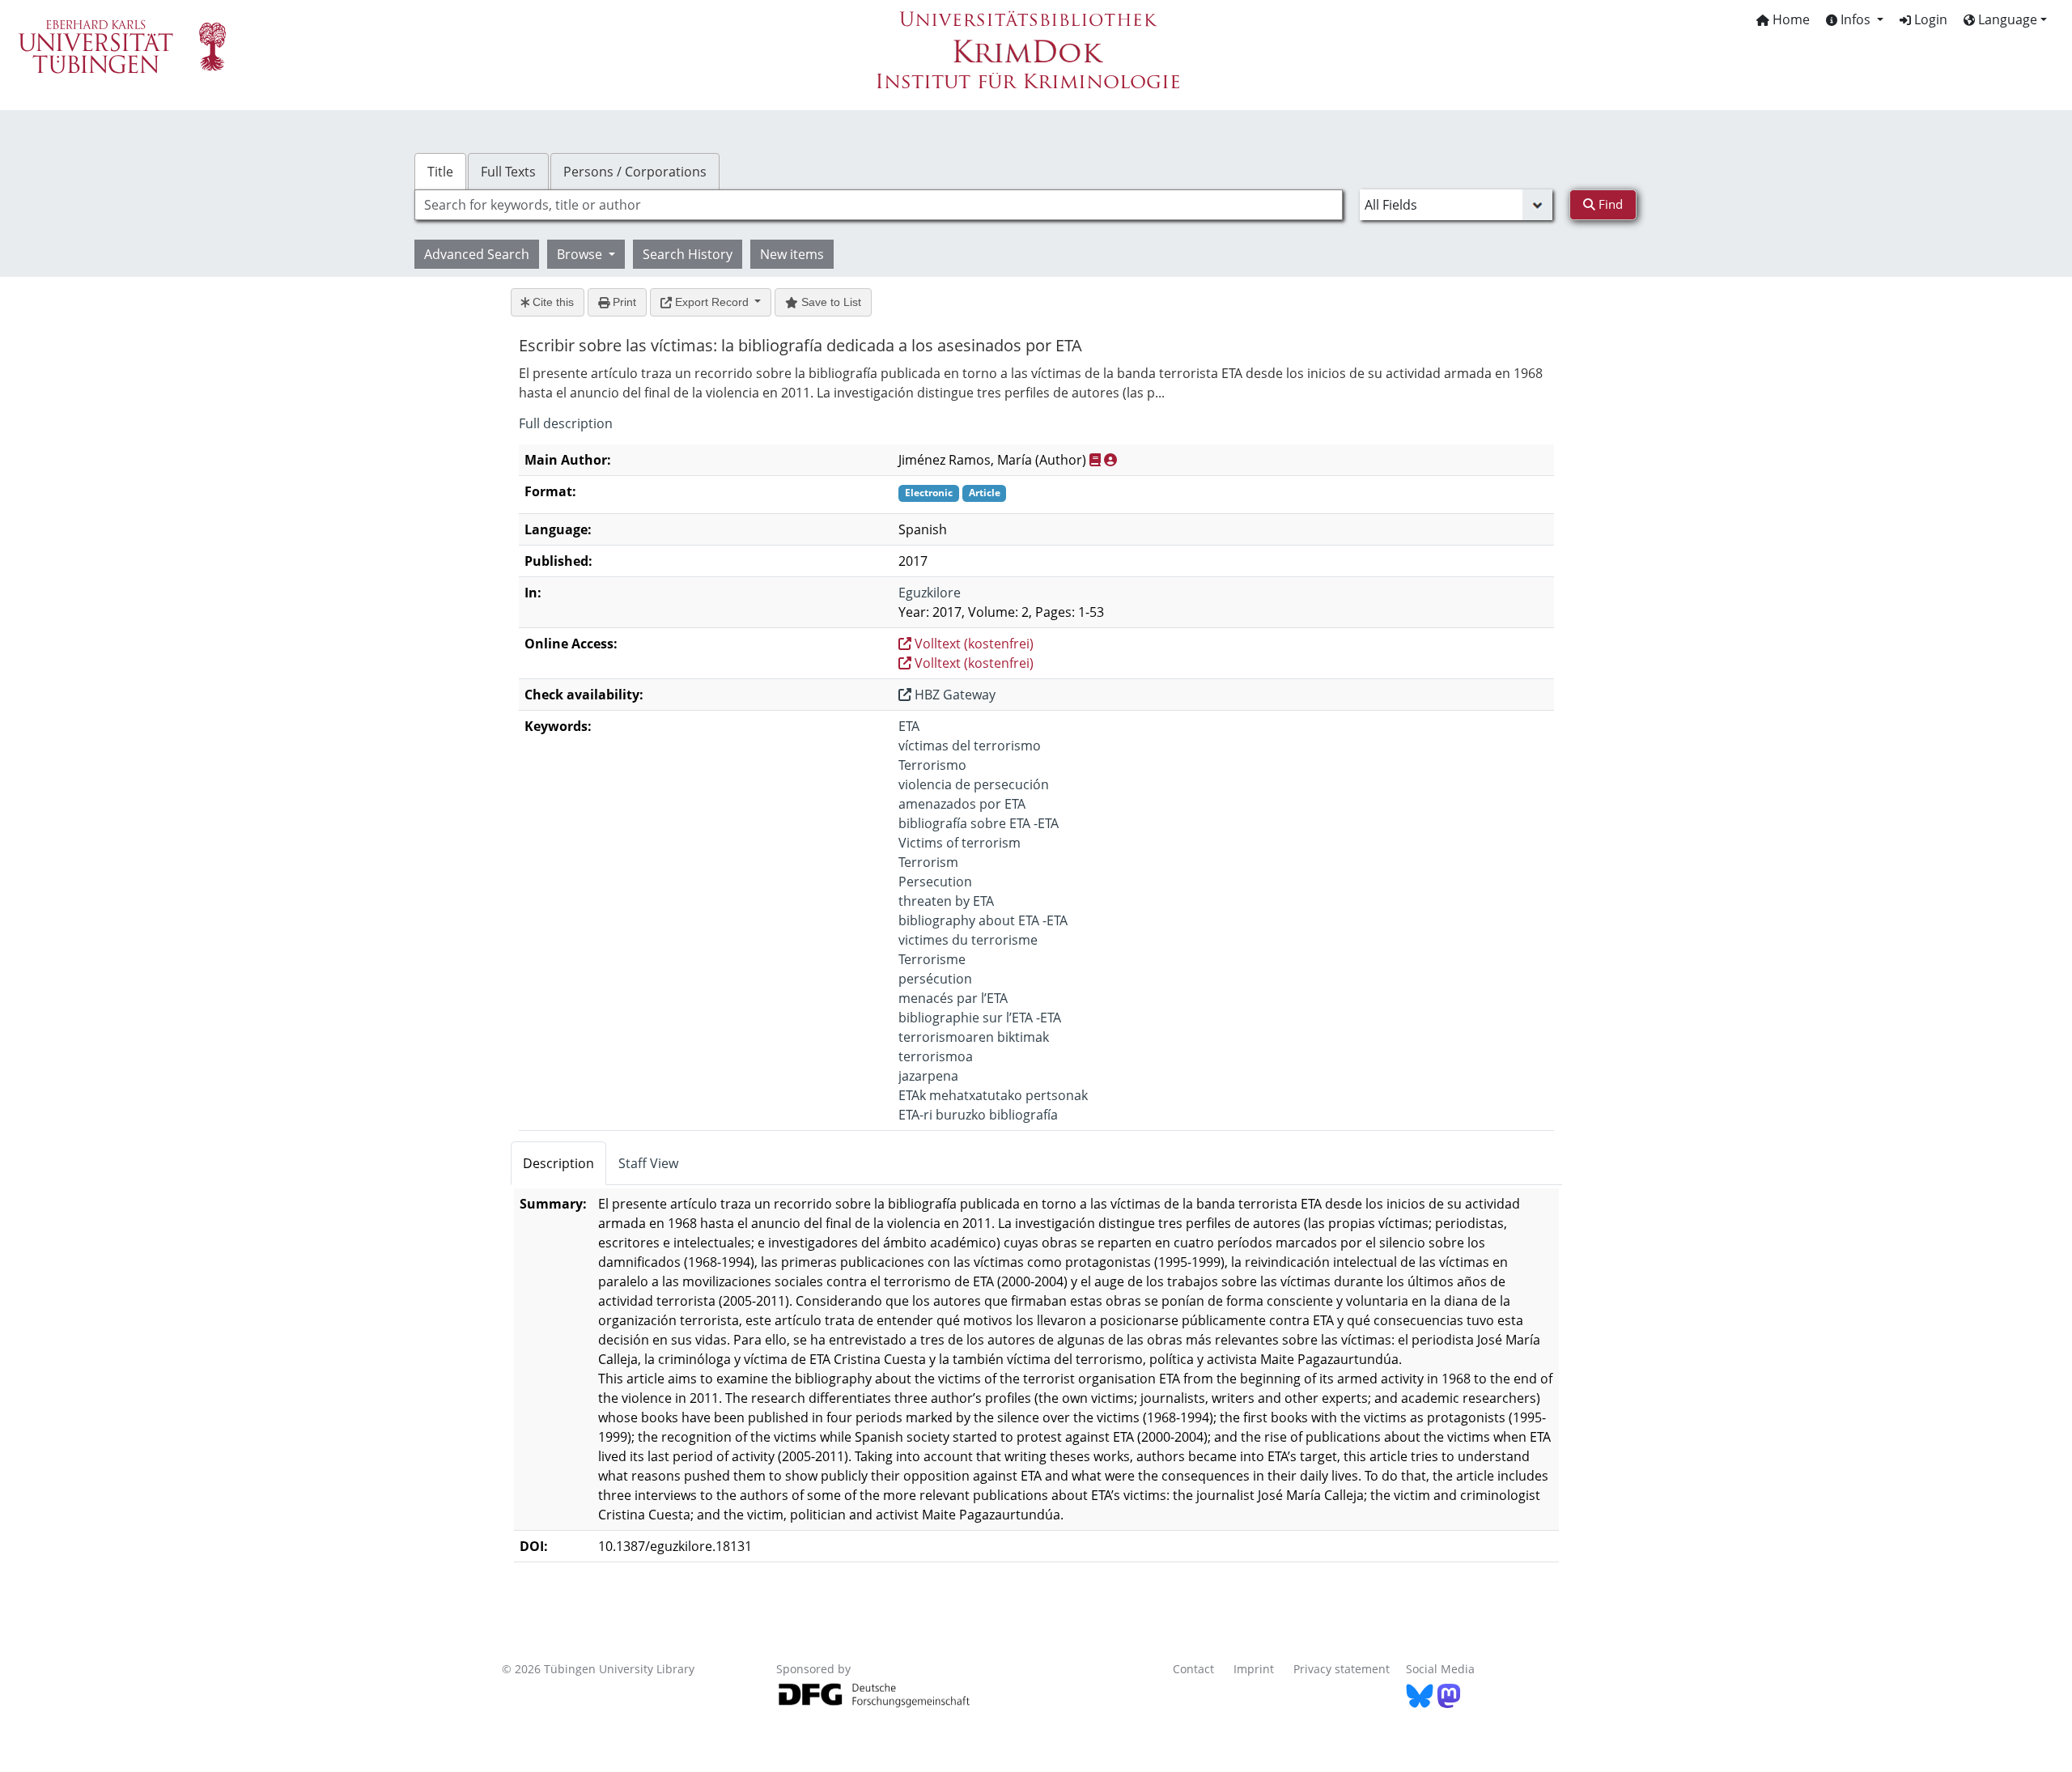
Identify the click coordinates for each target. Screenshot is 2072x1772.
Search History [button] (688, 254)
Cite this (552, 302)
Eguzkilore (930, 593)
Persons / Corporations (635, 172)
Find (1609, 204)
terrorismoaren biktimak (974, 1037)
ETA (909, 726)
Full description (566, 423)
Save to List (830, 302)
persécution (935, 979)
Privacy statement (1342, 1669)
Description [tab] (558, 1163)
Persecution (935, 882)
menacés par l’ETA (953, 998)
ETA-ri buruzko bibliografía (978, 1115)
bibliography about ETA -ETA (983, 920)
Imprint (1254, 1669)
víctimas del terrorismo (970, 746)
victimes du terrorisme (968, 940)
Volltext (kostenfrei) (972, 644)
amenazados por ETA (962, 804)
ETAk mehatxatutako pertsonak (993, 1095)
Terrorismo (932, 765)
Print (623, 302)
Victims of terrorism (960, 843)
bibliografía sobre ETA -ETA (979, 823)
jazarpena (928, 1076)
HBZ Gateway (953, 695)
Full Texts (508, 172)
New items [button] (792, 254)
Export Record (712, 302)
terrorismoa (936, 1056)
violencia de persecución (974, 784)
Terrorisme (932, 959)
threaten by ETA (946, 901)
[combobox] (879, 205)
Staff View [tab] (648, 1163)
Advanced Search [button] (477, 254)
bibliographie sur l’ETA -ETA (980, 1018)
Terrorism (928, 862)
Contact (1193, 1669)
